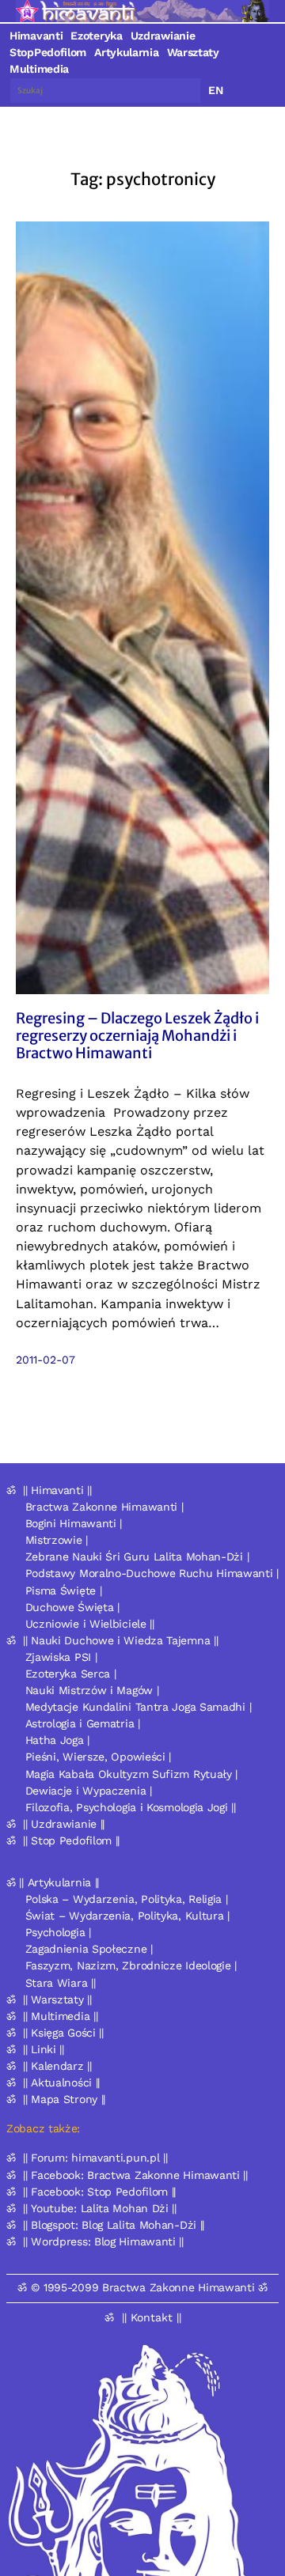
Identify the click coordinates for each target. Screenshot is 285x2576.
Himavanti (36, 36)
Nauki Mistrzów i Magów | (92, 1690)
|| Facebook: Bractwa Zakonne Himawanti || (135, 2175)
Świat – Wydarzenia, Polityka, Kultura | (127, 1916)
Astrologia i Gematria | (83, 1723)
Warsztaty (193, 52)
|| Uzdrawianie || (64, 1824)
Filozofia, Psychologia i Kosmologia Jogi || (131, 1807)
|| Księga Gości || (63, 2033)
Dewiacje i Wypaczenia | (89, 1791)
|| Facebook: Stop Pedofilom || (99, 2192)
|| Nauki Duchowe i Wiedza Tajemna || (120, 1640)
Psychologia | (58, 1932)
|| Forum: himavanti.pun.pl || (95, 2158)
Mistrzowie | (57, 1540)
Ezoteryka (96, 36)
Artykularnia (126, 52)
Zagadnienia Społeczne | (89, 1949)
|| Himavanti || (57, 1490)
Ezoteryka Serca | (71, 1674)
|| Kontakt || (152, 2317)
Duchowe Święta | (72, 1607)
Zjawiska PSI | (61, 1657)
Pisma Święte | (64, 1591)
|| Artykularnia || (59, 1882)
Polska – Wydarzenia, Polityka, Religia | (127, 1899)
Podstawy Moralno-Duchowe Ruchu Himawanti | (152, 1573)
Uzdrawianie (163, 36)
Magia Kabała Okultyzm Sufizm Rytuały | (132, 1774)
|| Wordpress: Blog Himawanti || (103, 2241)
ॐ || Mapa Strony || (56, 2099)
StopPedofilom (48, 52)
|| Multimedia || (60, 2016)
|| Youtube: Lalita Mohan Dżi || (100, 2208)
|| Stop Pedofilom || (71, 1840)
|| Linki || (44, 2049)
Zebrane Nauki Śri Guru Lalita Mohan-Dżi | (137, 1557)
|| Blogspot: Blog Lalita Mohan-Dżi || (114, 2225)
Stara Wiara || (61, 1983)
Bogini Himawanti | (74, 1523)
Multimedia (39, 69)
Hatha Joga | (57, 1740)
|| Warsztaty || (57, 1999)
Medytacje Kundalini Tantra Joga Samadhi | (139, 1707)
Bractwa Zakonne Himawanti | (104, 1507)
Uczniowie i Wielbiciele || (90, 1624)
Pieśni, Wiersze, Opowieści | (99, 1757)
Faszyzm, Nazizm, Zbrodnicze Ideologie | (131, 1965)
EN (216, 90)
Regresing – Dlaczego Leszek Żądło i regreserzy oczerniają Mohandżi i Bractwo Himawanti (137, 1036)
